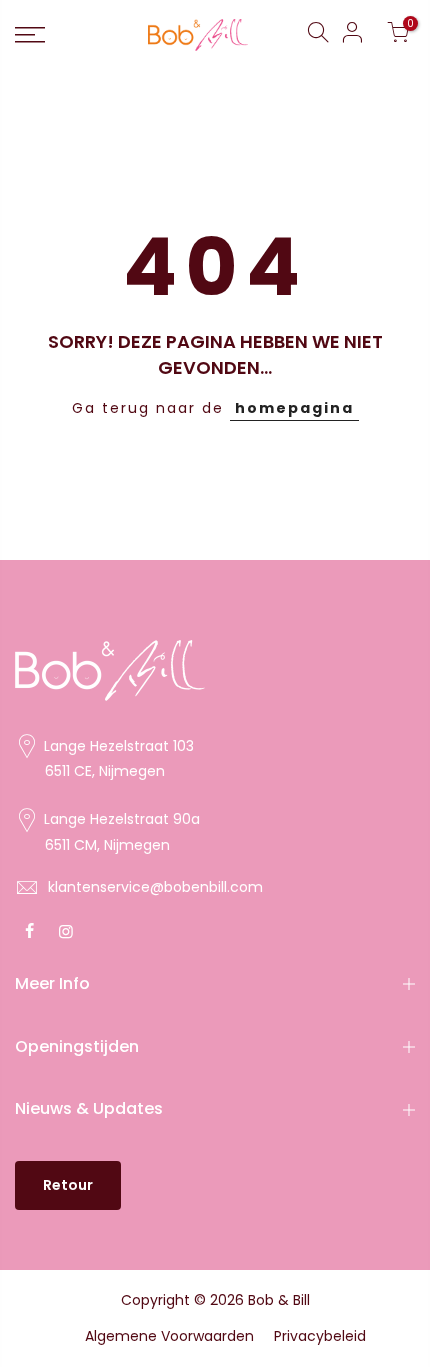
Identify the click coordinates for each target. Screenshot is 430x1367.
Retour (68, 1185)
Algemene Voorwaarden (169, 1336)
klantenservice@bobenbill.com (155, 887)
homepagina (294, 408)
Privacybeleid (320, 1336)
